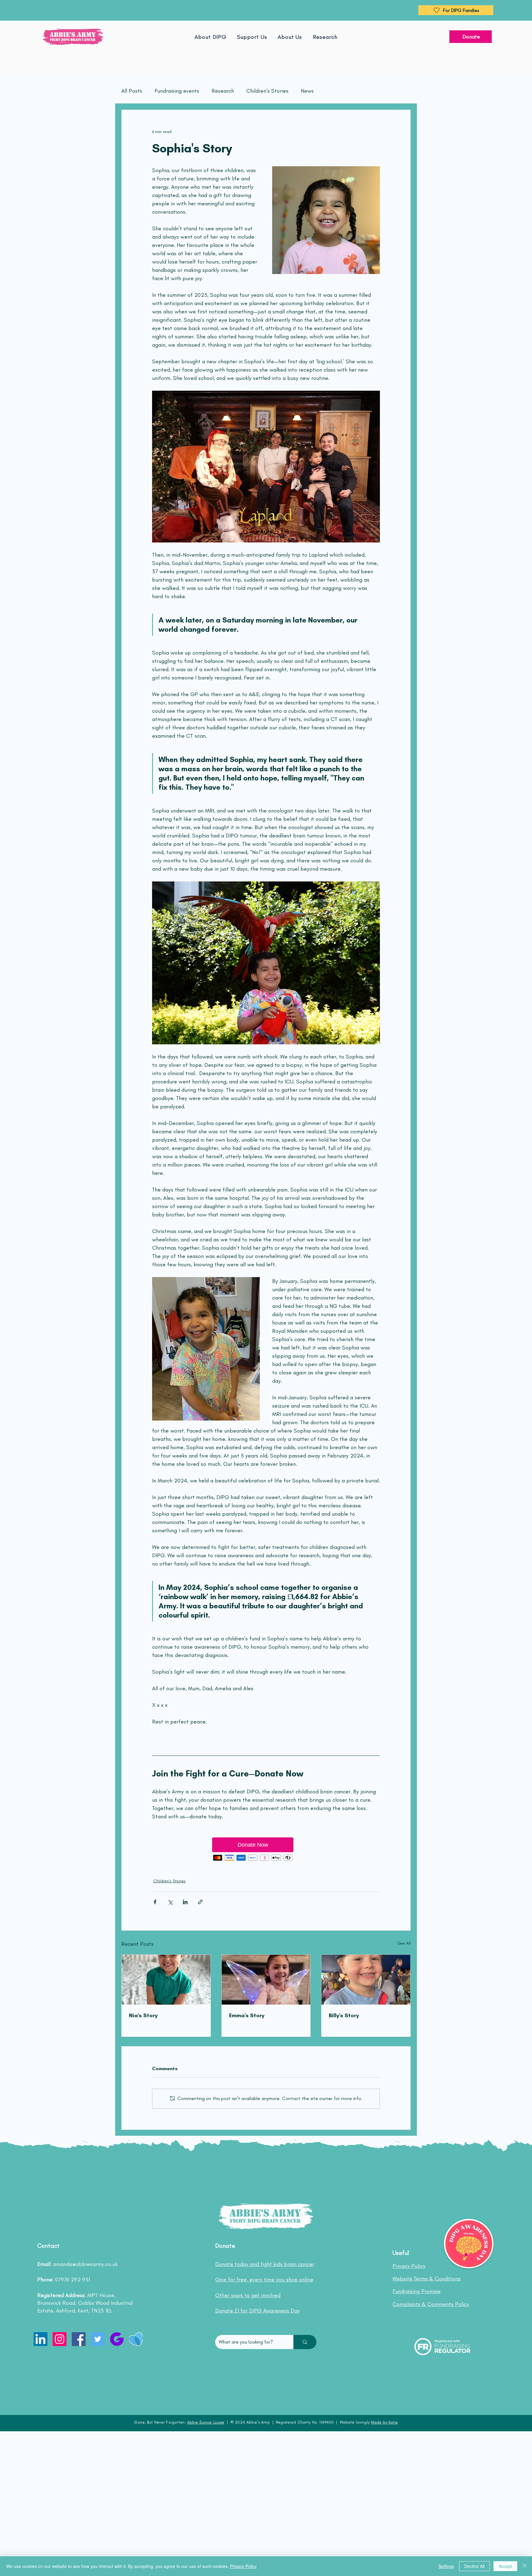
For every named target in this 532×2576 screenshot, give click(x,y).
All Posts (132, 91)
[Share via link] (200, 1902)
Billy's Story (344, 2015)
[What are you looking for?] (305, 2342)
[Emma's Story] (266, 1980)
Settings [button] (446, 2566)
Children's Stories (267, 91)
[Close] (525, 2566)
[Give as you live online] (136, 2339)
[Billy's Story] (366, 1980)
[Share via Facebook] (155, 1902)
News (307, 91)
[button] (290, 37)
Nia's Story (143, 2015)
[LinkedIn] (40, 2339)
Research (223, 91)
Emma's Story (247, 2015)
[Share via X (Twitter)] (170, 1902)
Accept (505, 2566)
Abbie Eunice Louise (206, 2422)
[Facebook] (79, 2339)
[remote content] (266, 1850)
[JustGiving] (117, 2339)
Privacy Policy (243, 2566)
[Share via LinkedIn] (185, 1902)
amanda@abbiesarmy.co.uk (85, 2264)
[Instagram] (60, 2339)
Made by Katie (385, 2422)
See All (404, 1943)
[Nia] (166, 1980)
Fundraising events (177, 91)
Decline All (474, 2566)
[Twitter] (98, 2339)
